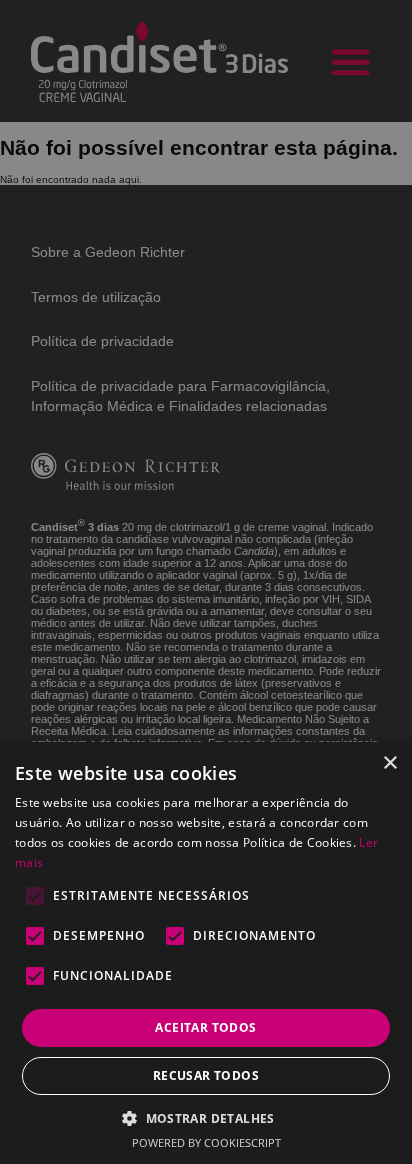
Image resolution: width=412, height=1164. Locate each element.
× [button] (389, 763)
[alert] (206, 582)
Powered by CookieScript (206, 1142)
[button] (206, 1117)
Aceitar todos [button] (205, 1027)
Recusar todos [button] (206, 1075)
